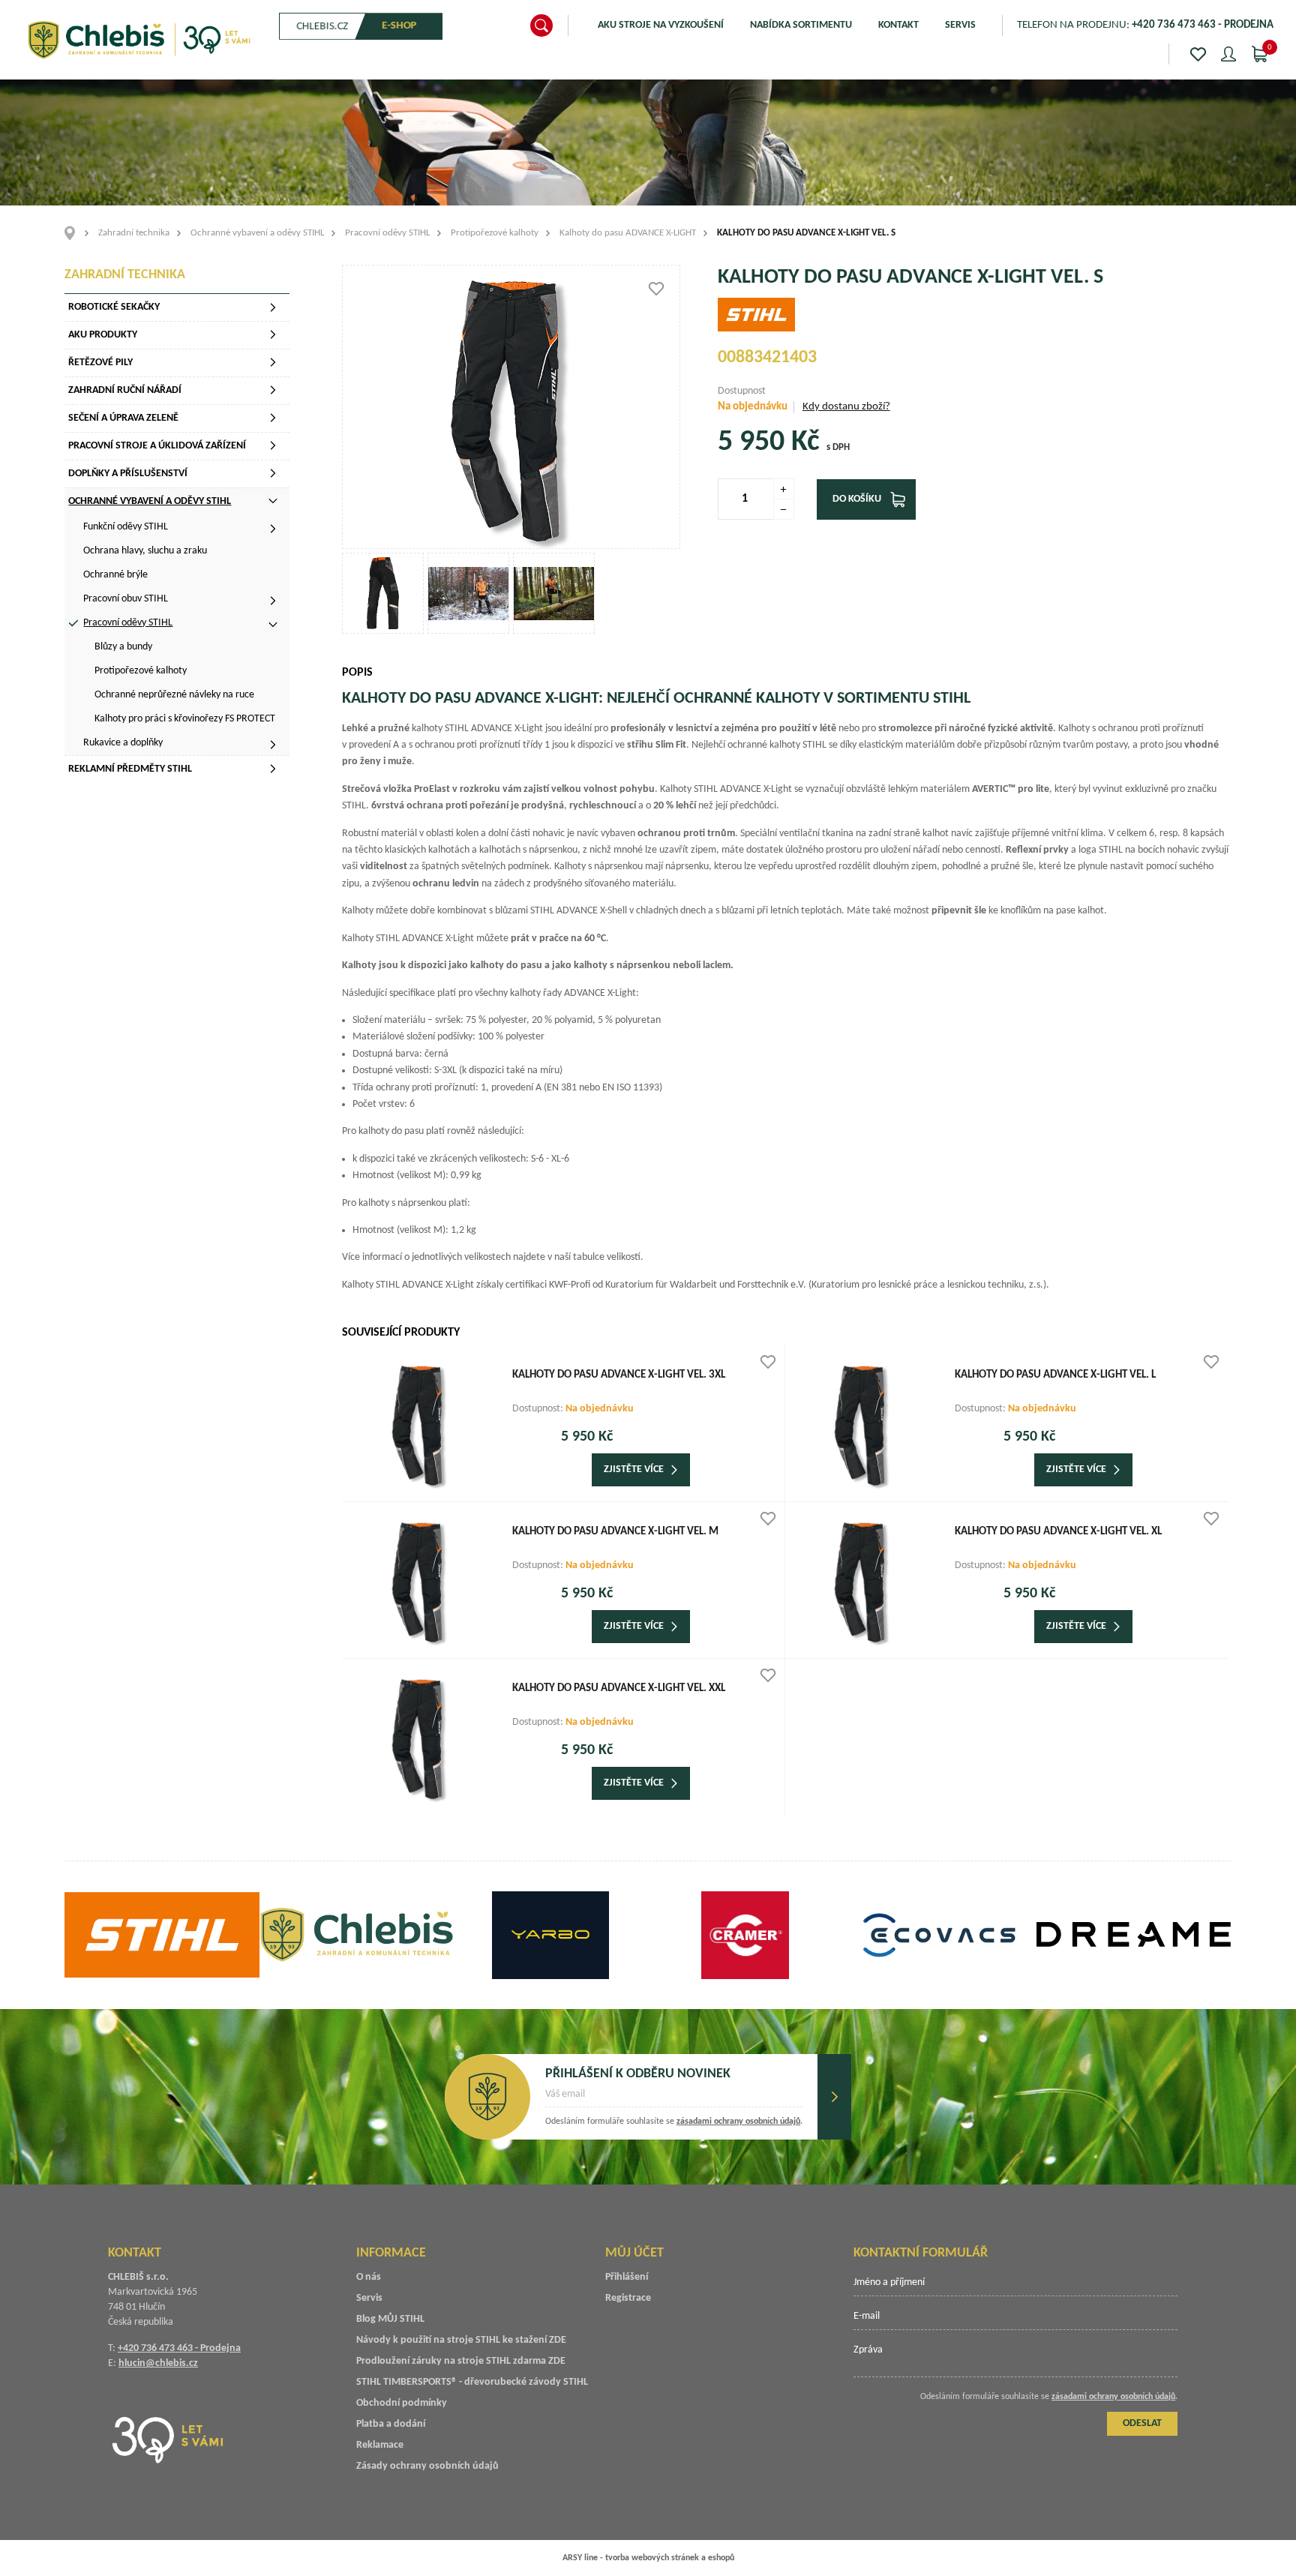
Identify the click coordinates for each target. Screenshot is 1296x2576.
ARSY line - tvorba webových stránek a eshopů (648, 2558)
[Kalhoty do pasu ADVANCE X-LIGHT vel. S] (511, 407)
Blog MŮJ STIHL (390, 2319)
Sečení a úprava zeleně (123, 418)
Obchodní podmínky (402, 2403)
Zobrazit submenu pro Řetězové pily (273, 362)
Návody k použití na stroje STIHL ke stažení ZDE (461, 2340)
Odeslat (834, 2097)
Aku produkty (103, 335)
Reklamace (380, 2445)
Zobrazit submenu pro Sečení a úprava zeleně (273, 418)
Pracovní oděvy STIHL (387, 233)
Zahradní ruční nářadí (125, 390)
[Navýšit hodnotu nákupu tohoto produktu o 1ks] (784, 489)
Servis (960, 25)
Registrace (628, 2298)
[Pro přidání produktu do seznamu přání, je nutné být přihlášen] (656, 289)
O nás (369, 2277)
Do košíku (857, 499)
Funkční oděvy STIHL (126, 527)
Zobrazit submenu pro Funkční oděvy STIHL (273, 529)
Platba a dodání (391, 2424)
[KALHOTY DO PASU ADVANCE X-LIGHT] (383, 594)
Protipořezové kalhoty (495, 233)
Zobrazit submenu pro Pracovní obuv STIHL (273, 601)
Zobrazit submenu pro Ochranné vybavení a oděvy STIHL (273, 501)
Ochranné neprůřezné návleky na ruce (174, 695)
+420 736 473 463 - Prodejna (179, 2348)
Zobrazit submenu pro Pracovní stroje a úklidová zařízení (273, 445)
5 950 (751, 442)
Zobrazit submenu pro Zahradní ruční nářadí (273, 390)
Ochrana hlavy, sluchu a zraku (145, 551)
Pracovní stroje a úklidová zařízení (157, 446)
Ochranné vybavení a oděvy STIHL (257, 233)
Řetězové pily (100, 363)
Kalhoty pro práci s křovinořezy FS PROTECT (185, 719)
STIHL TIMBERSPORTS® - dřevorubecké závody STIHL (472, 2382)
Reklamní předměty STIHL (130, 769)
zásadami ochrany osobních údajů (738, 2122)
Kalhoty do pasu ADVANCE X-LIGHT (628, 233)
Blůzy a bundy (123, 647)
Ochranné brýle (115, 575)
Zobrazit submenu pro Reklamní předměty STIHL (273, 769)
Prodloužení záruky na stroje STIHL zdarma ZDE (461, 2361)
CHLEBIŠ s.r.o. (139, 40)
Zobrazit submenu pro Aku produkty (273, 334)
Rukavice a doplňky (123, 743)
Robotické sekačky (114, 307)
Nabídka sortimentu (801, 25)
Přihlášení (627, 2277)
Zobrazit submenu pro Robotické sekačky (273, 307)
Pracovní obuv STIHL (126, 599)
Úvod (75, 233)
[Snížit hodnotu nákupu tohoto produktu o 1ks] (784, 509)
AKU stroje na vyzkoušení (661, 25)
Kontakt (898, 25)
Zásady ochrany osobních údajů (427, 2466)
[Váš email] (674, 2099)
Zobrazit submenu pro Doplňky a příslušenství (273, 473)
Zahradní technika (134, 233)
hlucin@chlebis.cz (158, 2363)
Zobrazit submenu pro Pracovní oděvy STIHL (273, 625)
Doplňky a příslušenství (128, 474)
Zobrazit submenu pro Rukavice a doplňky (273, 745)
